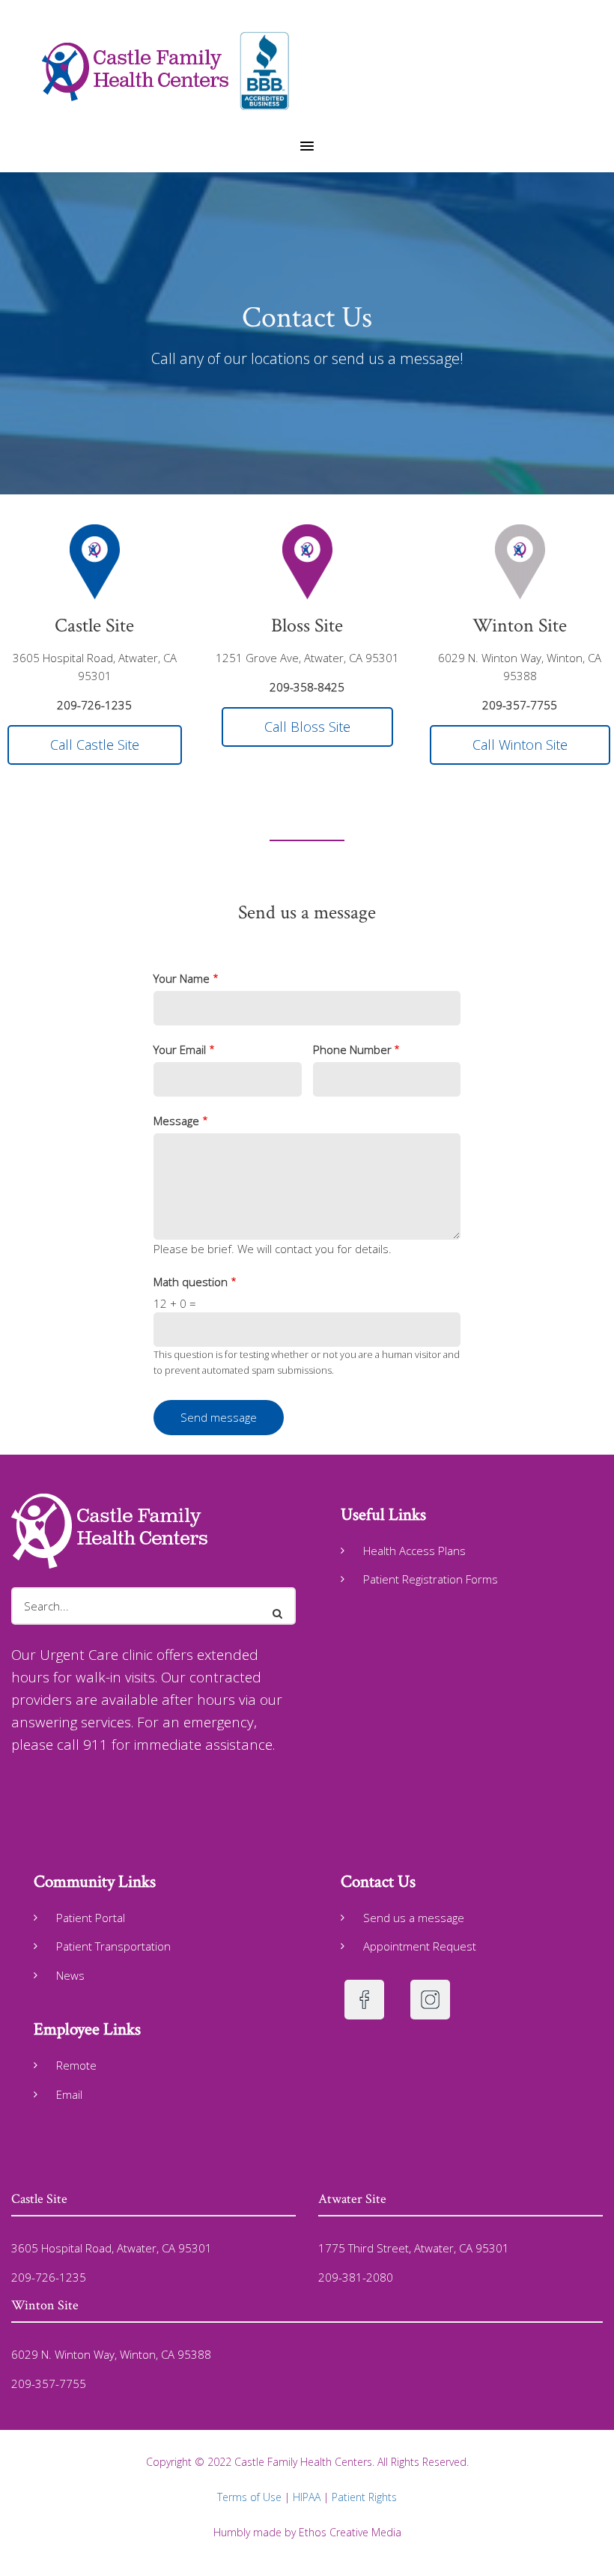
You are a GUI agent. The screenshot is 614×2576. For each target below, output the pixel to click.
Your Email (180, 1049)
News (70, 1975)
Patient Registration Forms (431, 1579)
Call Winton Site (520, 745)
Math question (191, 1282)
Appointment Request (420, 1946)
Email (69, 2094)
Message (176, 1121)
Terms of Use (249, 2497)
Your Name (182, 978)
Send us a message (414, 1918)
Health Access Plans (414, 1551)
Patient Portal (91, 1918)
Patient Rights (364, 2497)
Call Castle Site (95, 745)
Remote (76, 2065)
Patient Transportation (113, 1946)
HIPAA (308, 2497)
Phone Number (352, 1049)
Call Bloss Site (307, 727)
